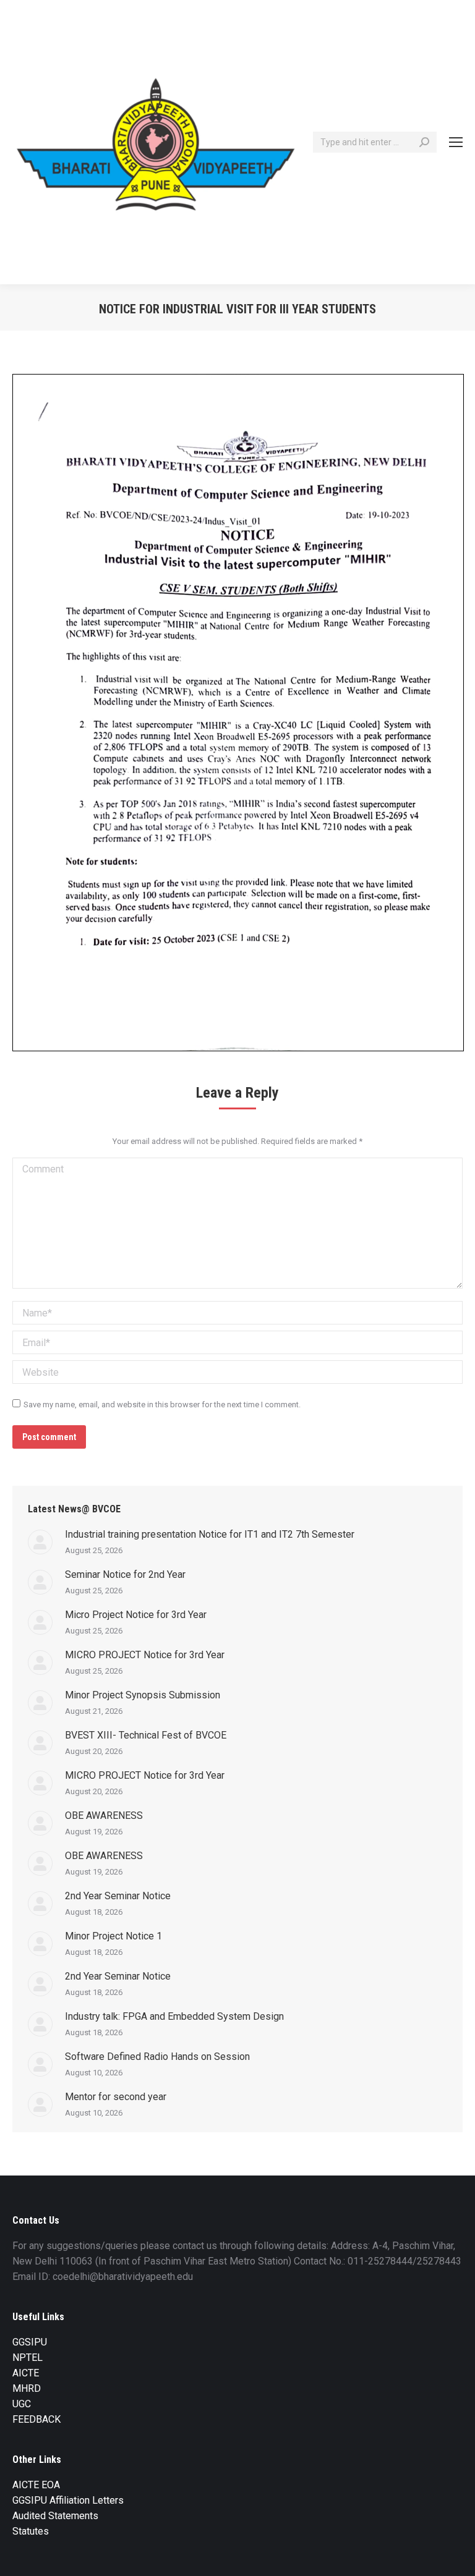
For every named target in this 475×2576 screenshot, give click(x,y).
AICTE (26, 2373)
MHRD (27, 2388)
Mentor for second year (116, 2097)
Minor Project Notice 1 (113, 1936)
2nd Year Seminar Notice (118, 1896)
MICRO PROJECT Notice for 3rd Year (145, 1655)
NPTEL (28, 2358)
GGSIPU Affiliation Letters (68, 2500)
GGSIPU (30, 2342)
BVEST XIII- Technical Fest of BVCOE (146, 1735)
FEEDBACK (36, 2419)
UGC (22, 2404)
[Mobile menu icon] (456, 142)
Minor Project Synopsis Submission (143, 1695)
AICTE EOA (36, 2485)
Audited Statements (55, 2516)
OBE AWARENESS (104, 1815)
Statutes (31, 2531)
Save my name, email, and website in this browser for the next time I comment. (162, 1405)
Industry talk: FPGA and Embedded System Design (174, 2016)
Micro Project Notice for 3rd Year (136, 1615)
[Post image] (40, 1542)
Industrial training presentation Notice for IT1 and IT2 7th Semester (210, 1534)
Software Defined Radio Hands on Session (157, 2057)
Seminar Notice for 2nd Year (125, 1574)
